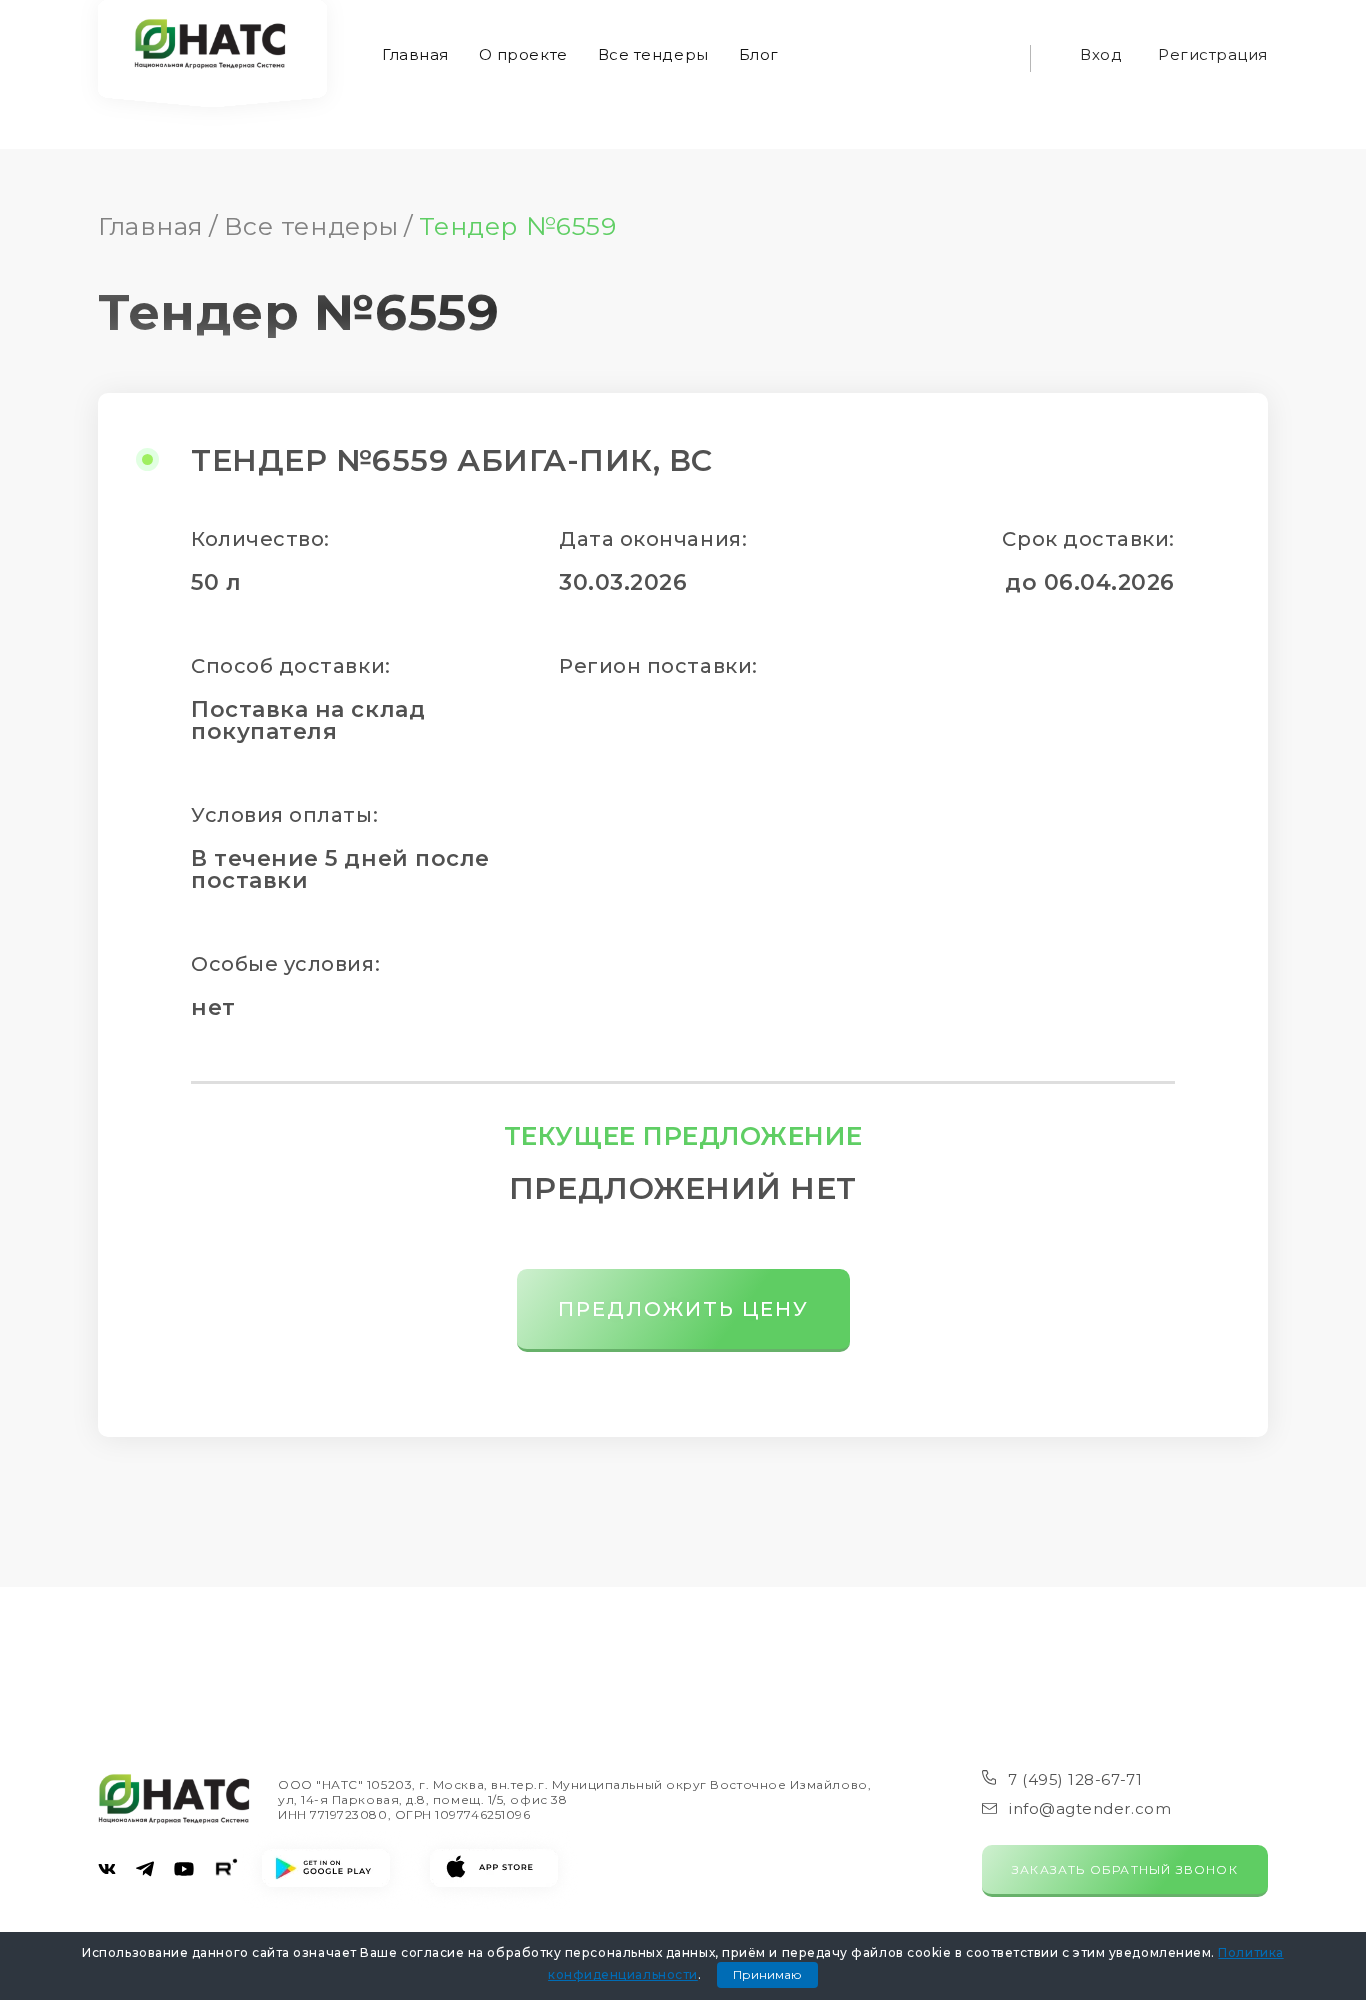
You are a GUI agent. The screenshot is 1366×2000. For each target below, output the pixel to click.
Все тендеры (653, 54)
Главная (415, 54)
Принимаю (767, 1974)
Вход (1101, 54)
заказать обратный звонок (1125, 1869)
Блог (759, 54)
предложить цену (683, 1309)
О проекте (523, 54)
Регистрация (1213, 54)
